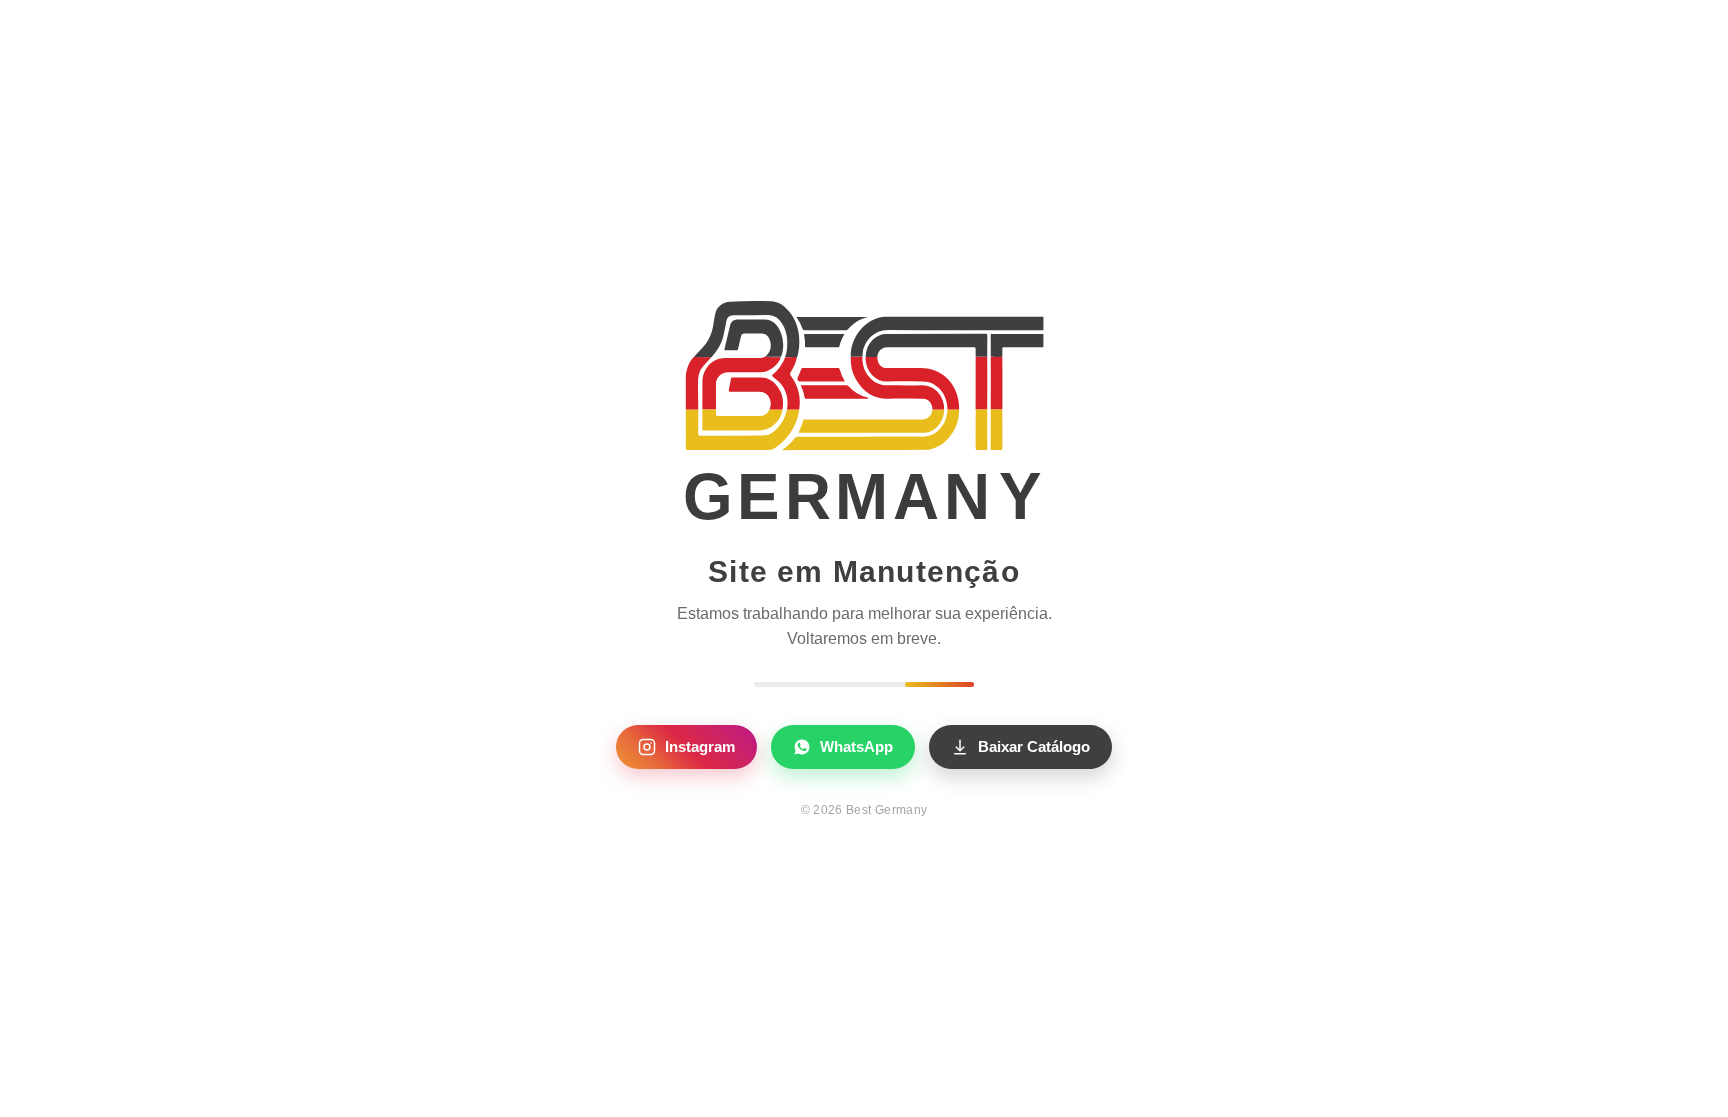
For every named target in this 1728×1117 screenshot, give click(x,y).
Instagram (700, 746)
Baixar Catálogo (1034, 746)
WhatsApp (856, 746)
